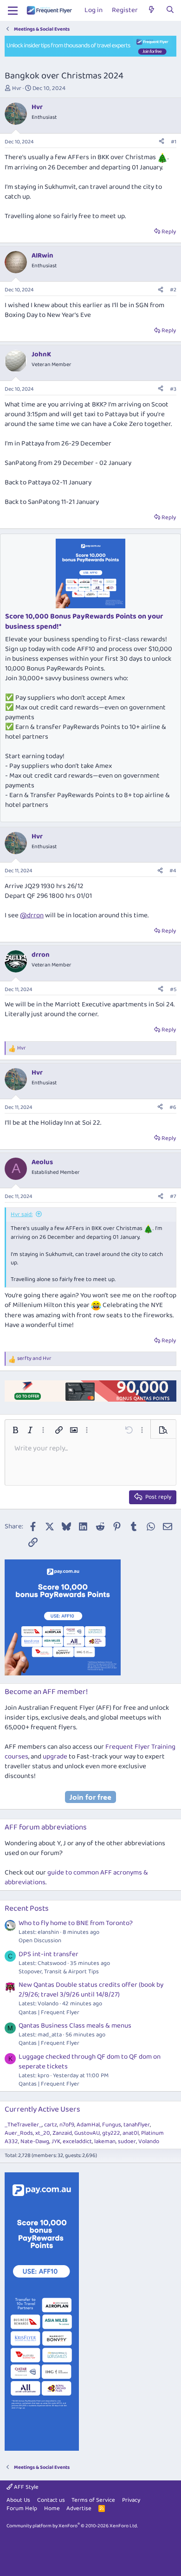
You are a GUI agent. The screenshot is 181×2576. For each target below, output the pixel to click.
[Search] (170, 10)
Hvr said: (22, 1214)
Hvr (17, 88)
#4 (173, 871)
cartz (51, 2125)
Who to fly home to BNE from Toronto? (76, 1923)
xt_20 (43, 2133)
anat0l (131, 2133)
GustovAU (87, 2133)
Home (52, 2508)
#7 (173, 1196)
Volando (149, 2141)
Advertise (79, 2508)
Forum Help (22, 2508)
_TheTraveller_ (23, 2125)
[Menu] (13, 11)
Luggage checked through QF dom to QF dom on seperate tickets (90, 2062)
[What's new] (152, 10)
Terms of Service (93, 2500)
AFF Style (26, 2487)
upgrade (55, 1757)
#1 (174, 142)
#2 (173, 290)
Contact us (51, 2500)
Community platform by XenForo (72, 2526)
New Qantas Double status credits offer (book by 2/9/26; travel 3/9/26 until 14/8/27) (91, 1990)
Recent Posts (27, 1909)
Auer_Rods (19, 2133)
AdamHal (88, 2125)
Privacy (131, 2500)
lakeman (105, 2141)
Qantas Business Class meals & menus (75, 2026)
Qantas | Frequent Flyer (49, 2012)
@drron (32, 915)
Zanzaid (62, 2133)
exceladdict (77, 2141)
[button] (15, 1430)
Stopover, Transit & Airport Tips (59, 1972)
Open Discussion (40, 1941)
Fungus (112, 2125)
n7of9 (67, 2125)
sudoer (127, 2141)
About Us (18, 2500)
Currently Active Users (42, 2109)
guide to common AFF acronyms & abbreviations (76, 1877)
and (34, 1359)
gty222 (111, 2133)
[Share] (162, 142)
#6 (173, 1107)
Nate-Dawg (35, 2141)
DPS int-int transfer (48, 1954)
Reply (169, 232)
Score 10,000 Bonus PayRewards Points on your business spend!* (84, 621)
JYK (56, 2141)
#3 (173, 389)
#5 (173, 989)
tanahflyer (137, 2125)
